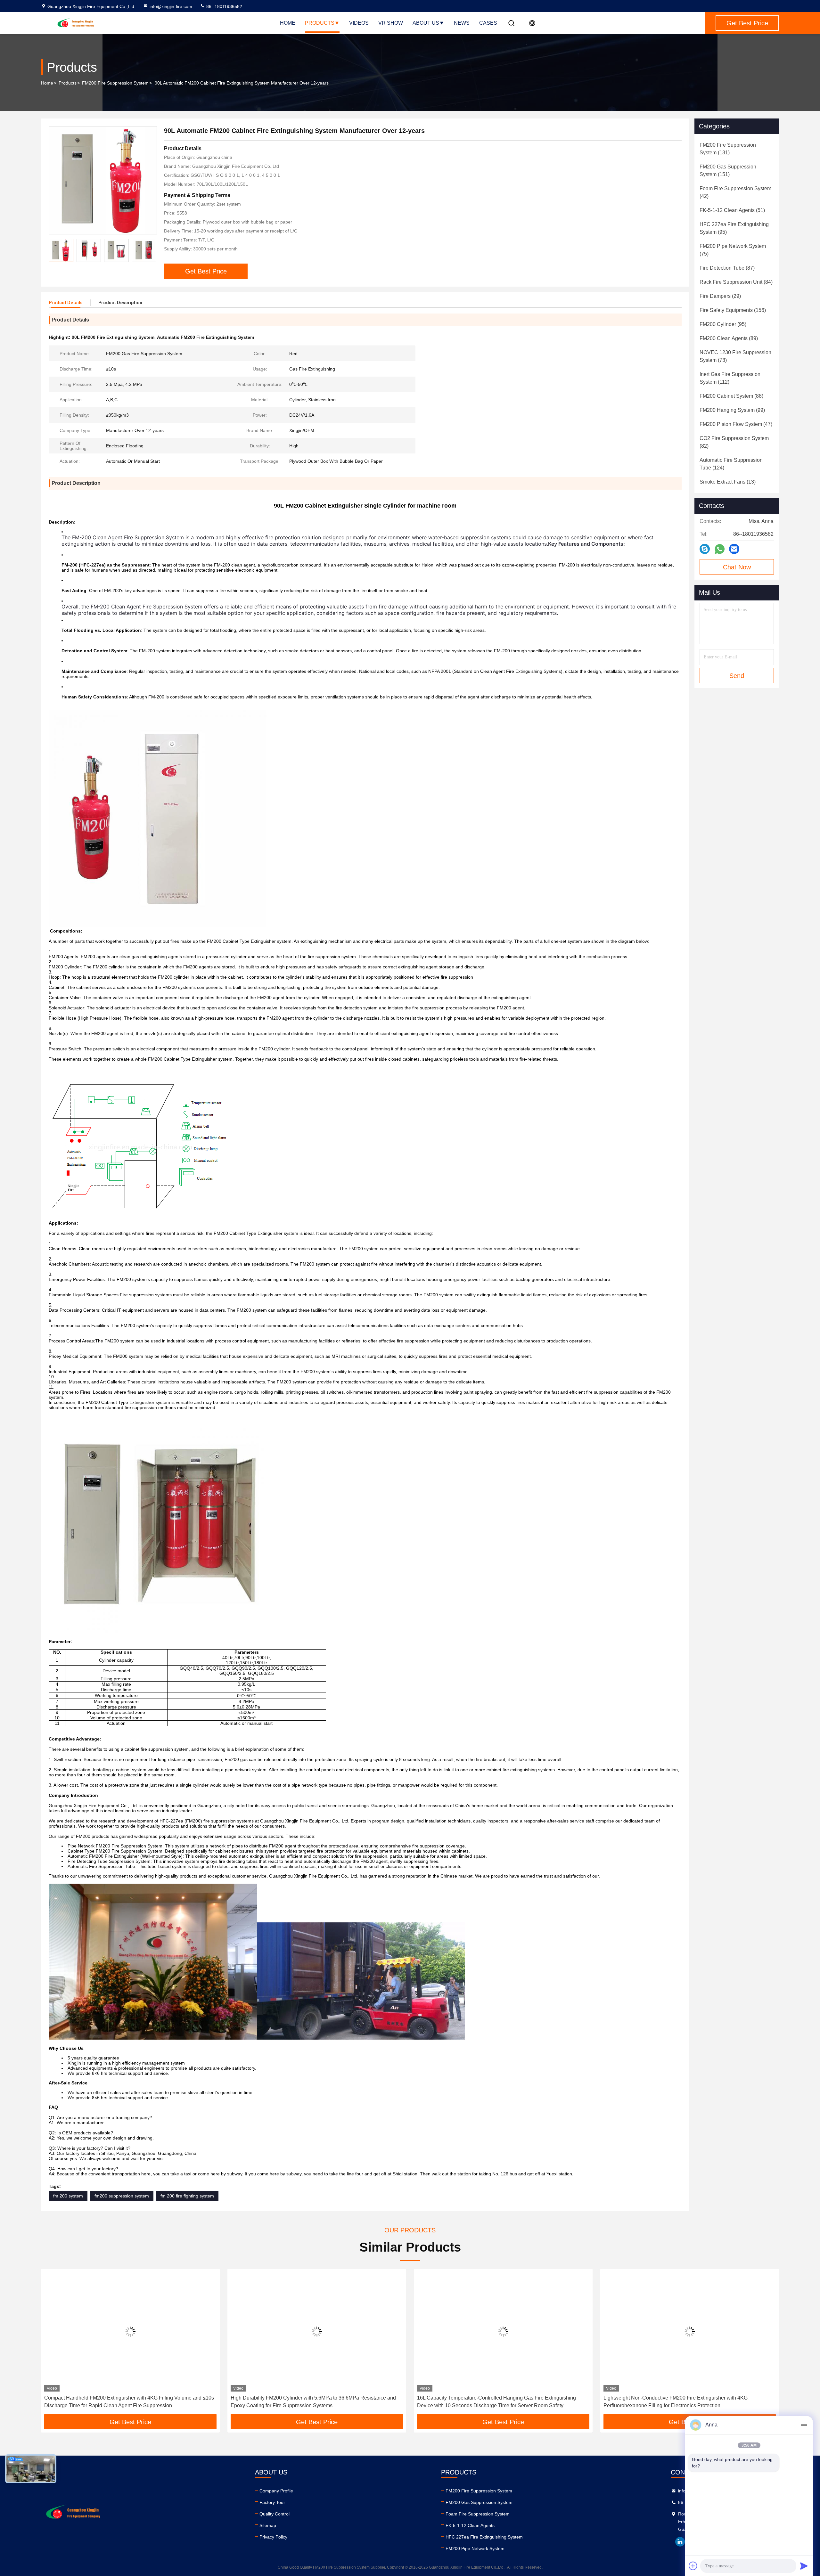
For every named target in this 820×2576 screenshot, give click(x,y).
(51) (732, 210)
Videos (359, 23)
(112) (730, 378)
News (462, 23)
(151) (728, 171)
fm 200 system (68, 2196)
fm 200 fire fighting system (187, 2196)
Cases (488, 23)
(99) (732, 410)
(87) (727, 268)
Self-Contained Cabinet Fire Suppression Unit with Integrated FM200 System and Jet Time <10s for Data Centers (682, 2402)
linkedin (680, 2542)
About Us (426, 23)
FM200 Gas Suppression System (479, 2502)
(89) (729, 338)
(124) (731, 464)
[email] (734, 549)
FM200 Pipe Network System (475, 2548)
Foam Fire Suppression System (478, 2514)
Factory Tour (272, 2502)
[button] (152, 250)
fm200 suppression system (122, 2196)
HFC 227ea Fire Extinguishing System (484, 2537)
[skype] (705, 549)
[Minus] (804, 2425)
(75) (733, 250)
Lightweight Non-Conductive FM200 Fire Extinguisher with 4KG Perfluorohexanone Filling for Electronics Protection (489, 2402)
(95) (734, 228)
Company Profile (276, 2491)
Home (288, 23)
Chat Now (737, 567)
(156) (733, 310)
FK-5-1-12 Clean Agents (470, 2525)
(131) (728, 149)
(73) (735, 356)
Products (320, 23)
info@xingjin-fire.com (171, 6)
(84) (736, 282)
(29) (720, 296)
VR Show (391, 23)
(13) (728, 482)
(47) (736, 424)
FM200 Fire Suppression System (115, 83)
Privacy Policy (273, 2537)
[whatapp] (720, 549)
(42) (735, 192)
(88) (731, 396)
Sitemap (268, 2525)
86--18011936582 (224, 6)
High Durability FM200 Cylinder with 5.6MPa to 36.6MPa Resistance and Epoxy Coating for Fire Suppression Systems (127, 2402)
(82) (734, 442)
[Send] (804, 2566)
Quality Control (275, 2514)
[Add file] (693, 2566)
